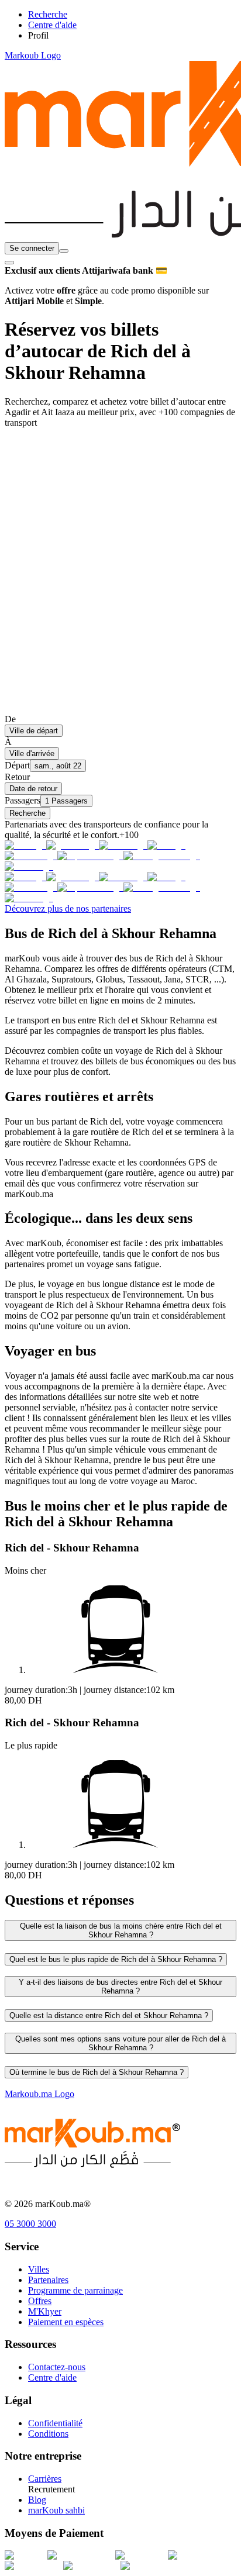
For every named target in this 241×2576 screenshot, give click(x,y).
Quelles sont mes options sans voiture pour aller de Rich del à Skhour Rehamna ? (120, 2043)
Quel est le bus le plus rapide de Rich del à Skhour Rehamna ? (116, 1959)
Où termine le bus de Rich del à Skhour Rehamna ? (97, 2072)
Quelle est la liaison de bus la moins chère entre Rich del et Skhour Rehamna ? (121, 1930)
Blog (37, 2500)
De (10, 719)
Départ (17, 765)
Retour (17, 777)
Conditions (48, 2434)
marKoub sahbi (56, 2510)
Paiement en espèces (66, 2322)
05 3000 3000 (30, 2224)
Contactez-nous (57, 2367)
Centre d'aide (52, 2377)
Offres (40, 2301)
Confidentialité (55, 2423)
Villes (39, 2269)
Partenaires (48, 2280)
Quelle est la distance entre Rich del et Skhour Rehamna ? (109, 2015)
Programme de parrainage (75, 2290)
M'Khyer (45, 2311)
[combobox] (64, 251)
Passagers (23, 800)
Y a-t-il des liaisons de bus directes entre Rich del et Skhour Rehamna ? (120, 1987)
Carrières (45, 2479)
